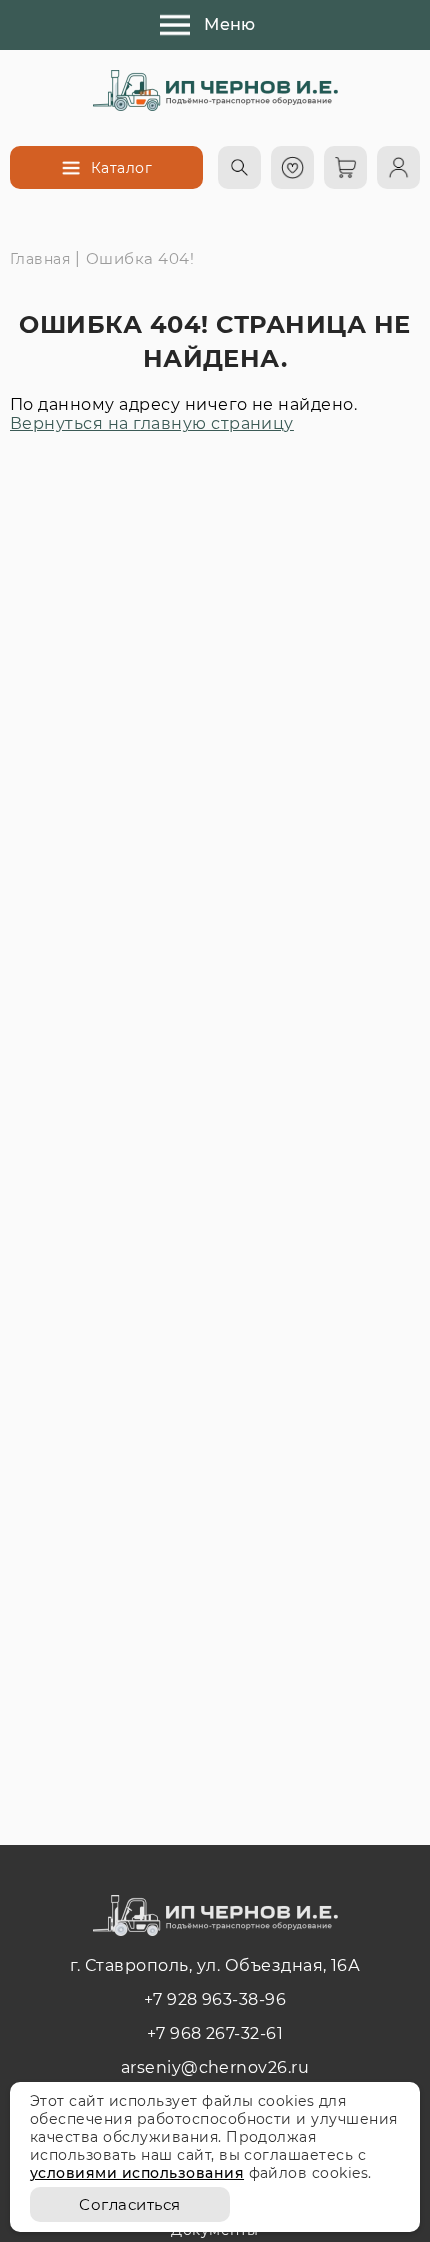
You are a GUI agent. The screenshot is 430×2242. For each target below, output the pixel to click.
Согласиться (129, 2204)
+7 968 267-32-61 (215, 2033)
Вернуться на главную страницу (152, 423)
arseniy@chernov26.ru (215, 2067)
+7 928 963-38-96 (215, 1999)
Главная (40, 259)
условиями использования (137, 2173)
